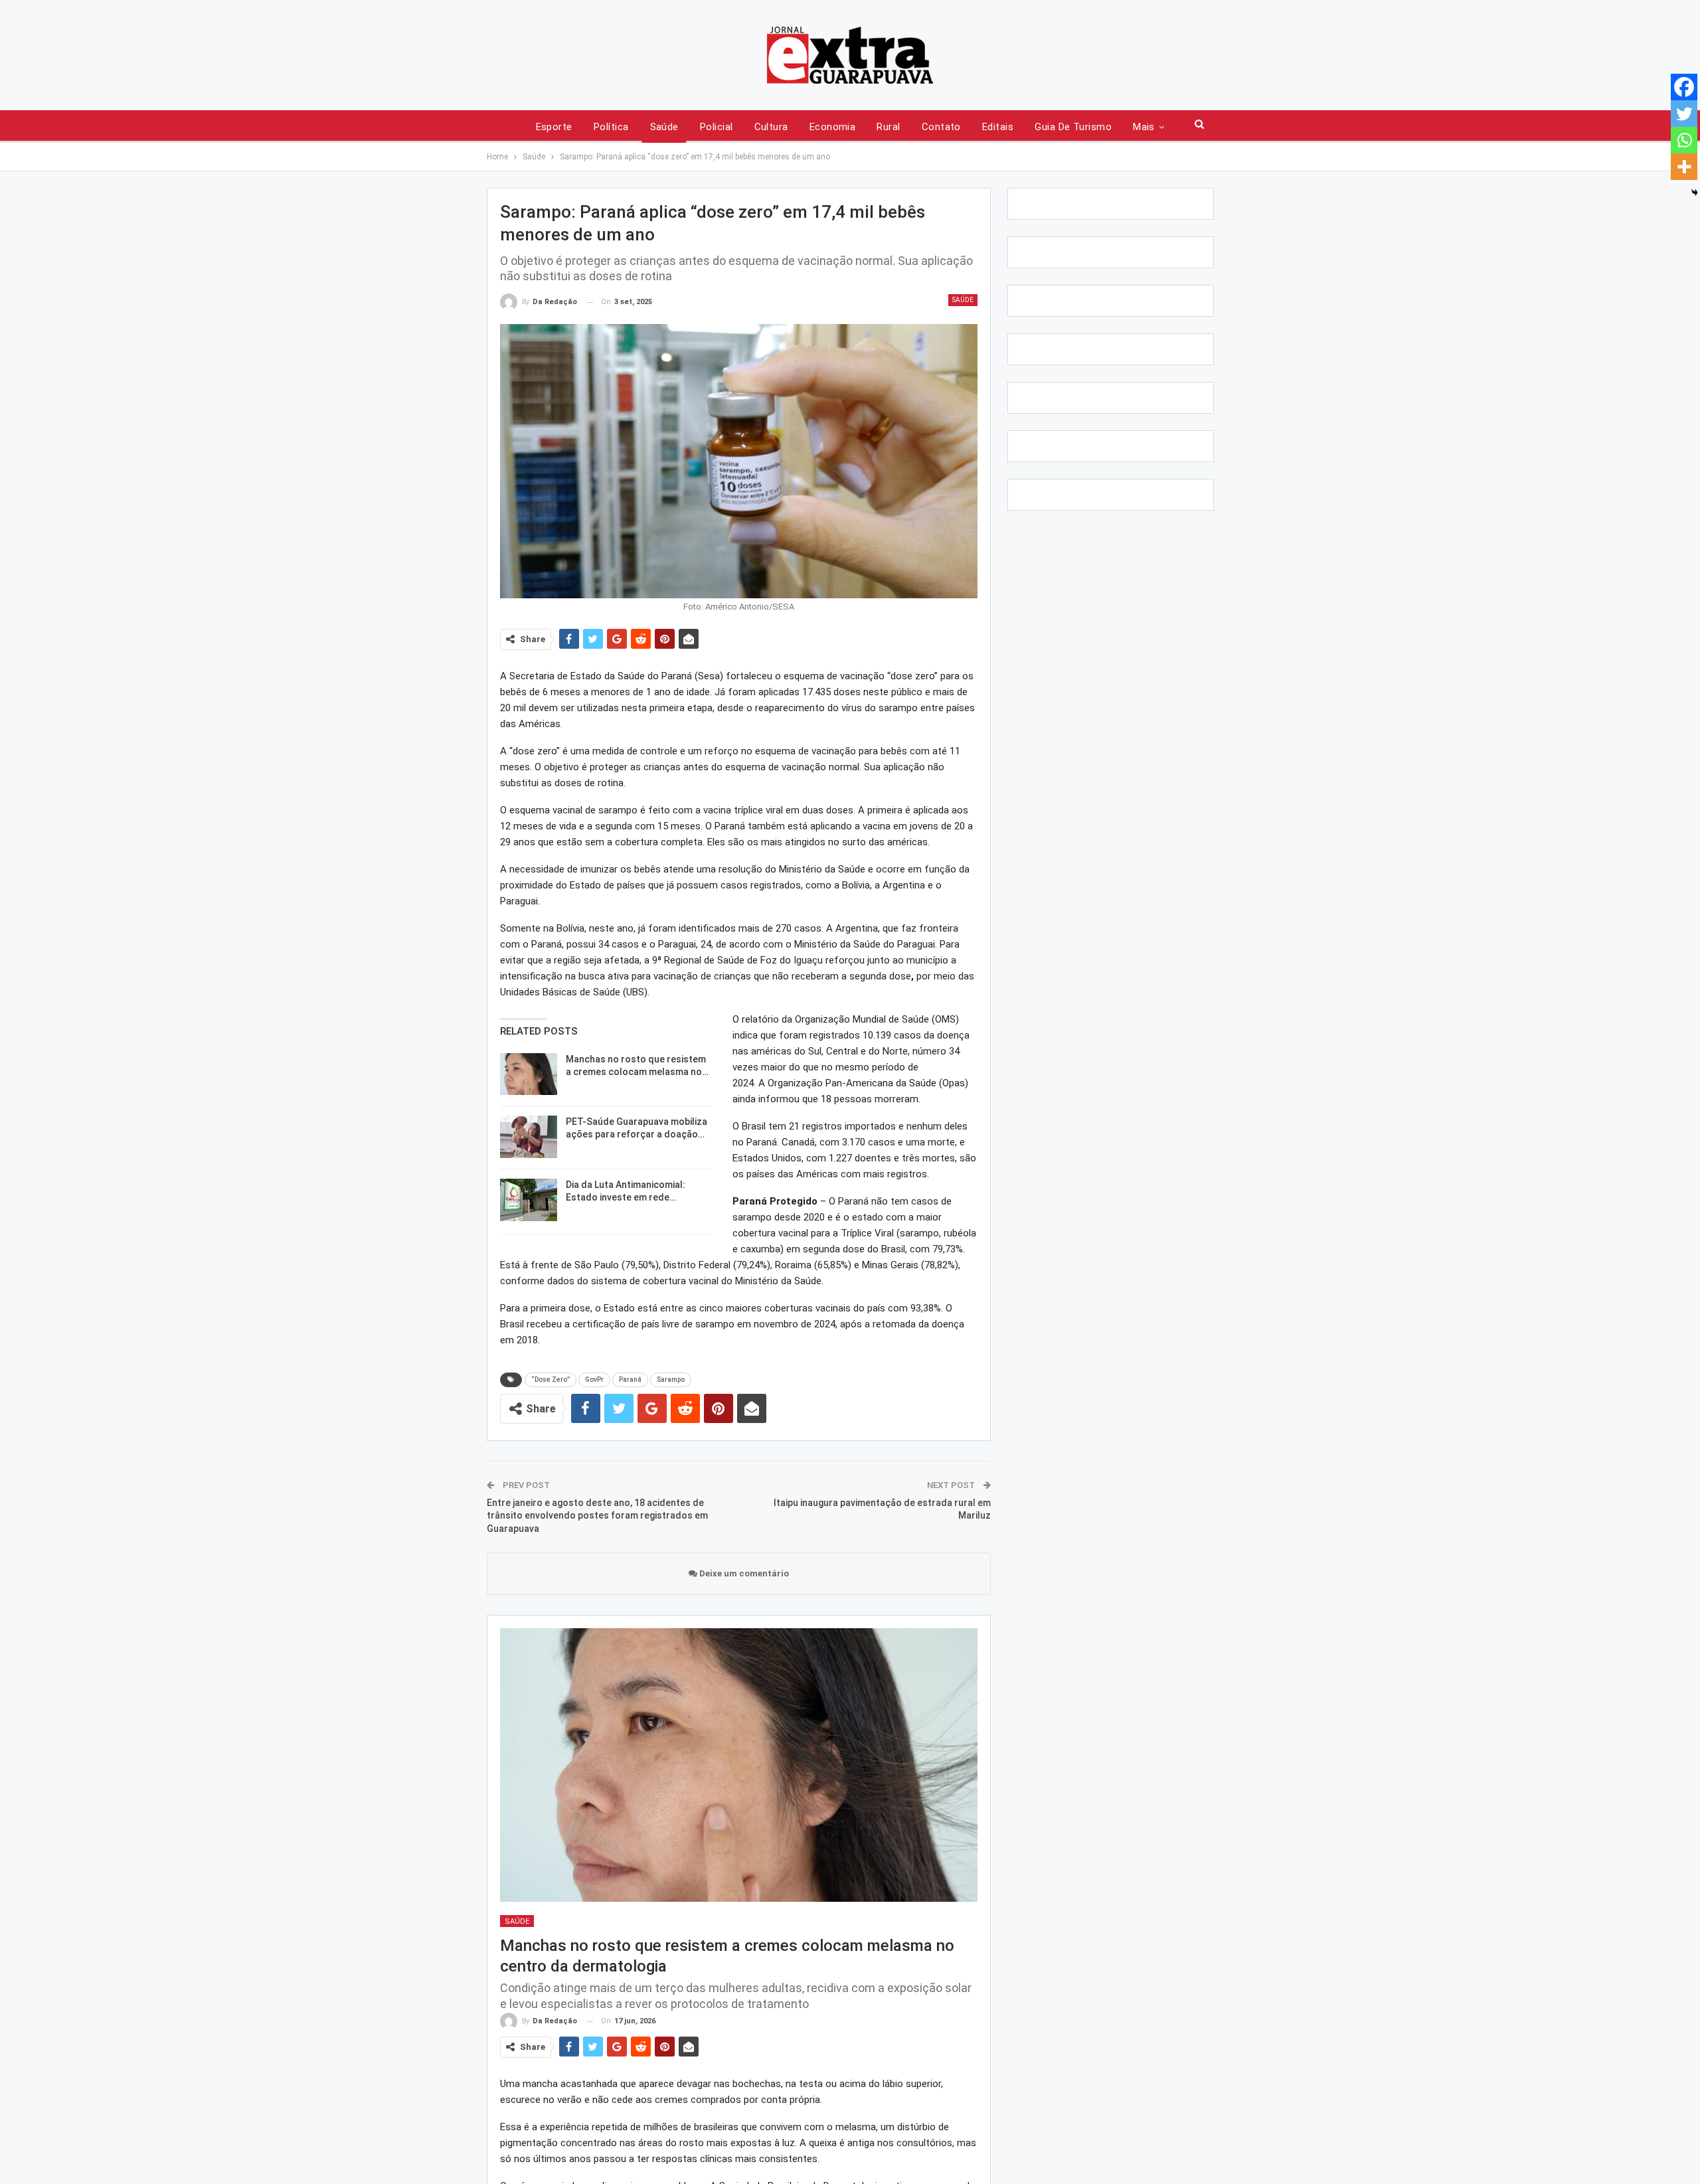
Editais (998, 127)
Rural (888, 127)
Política (611, 127)
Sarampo (671, 1380)
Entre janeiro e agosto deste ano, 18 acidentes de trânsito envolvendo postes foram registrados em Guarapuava (597, 1516)
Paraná (630, 1380)
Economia (833, 127)
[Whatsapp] (1684, 140)
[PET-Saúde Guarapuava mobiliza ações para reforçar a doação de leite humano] (529, 1137)
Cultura (771, 127)
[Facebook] (1684, 87)
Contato (941, 127)
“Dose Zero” (551, 1380)
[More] (1684, 167)
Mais (1144, 127)
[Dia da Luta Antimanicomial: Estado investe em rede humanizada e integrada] (529, 1200)
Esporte (554, 127)
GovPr (594, 1380)
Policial (717, 127)
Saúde (664, 127)
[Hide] (1695, 193)
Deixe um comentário (743, 1573)
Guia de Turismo (1073, 127)
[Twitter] (1684, 114)
